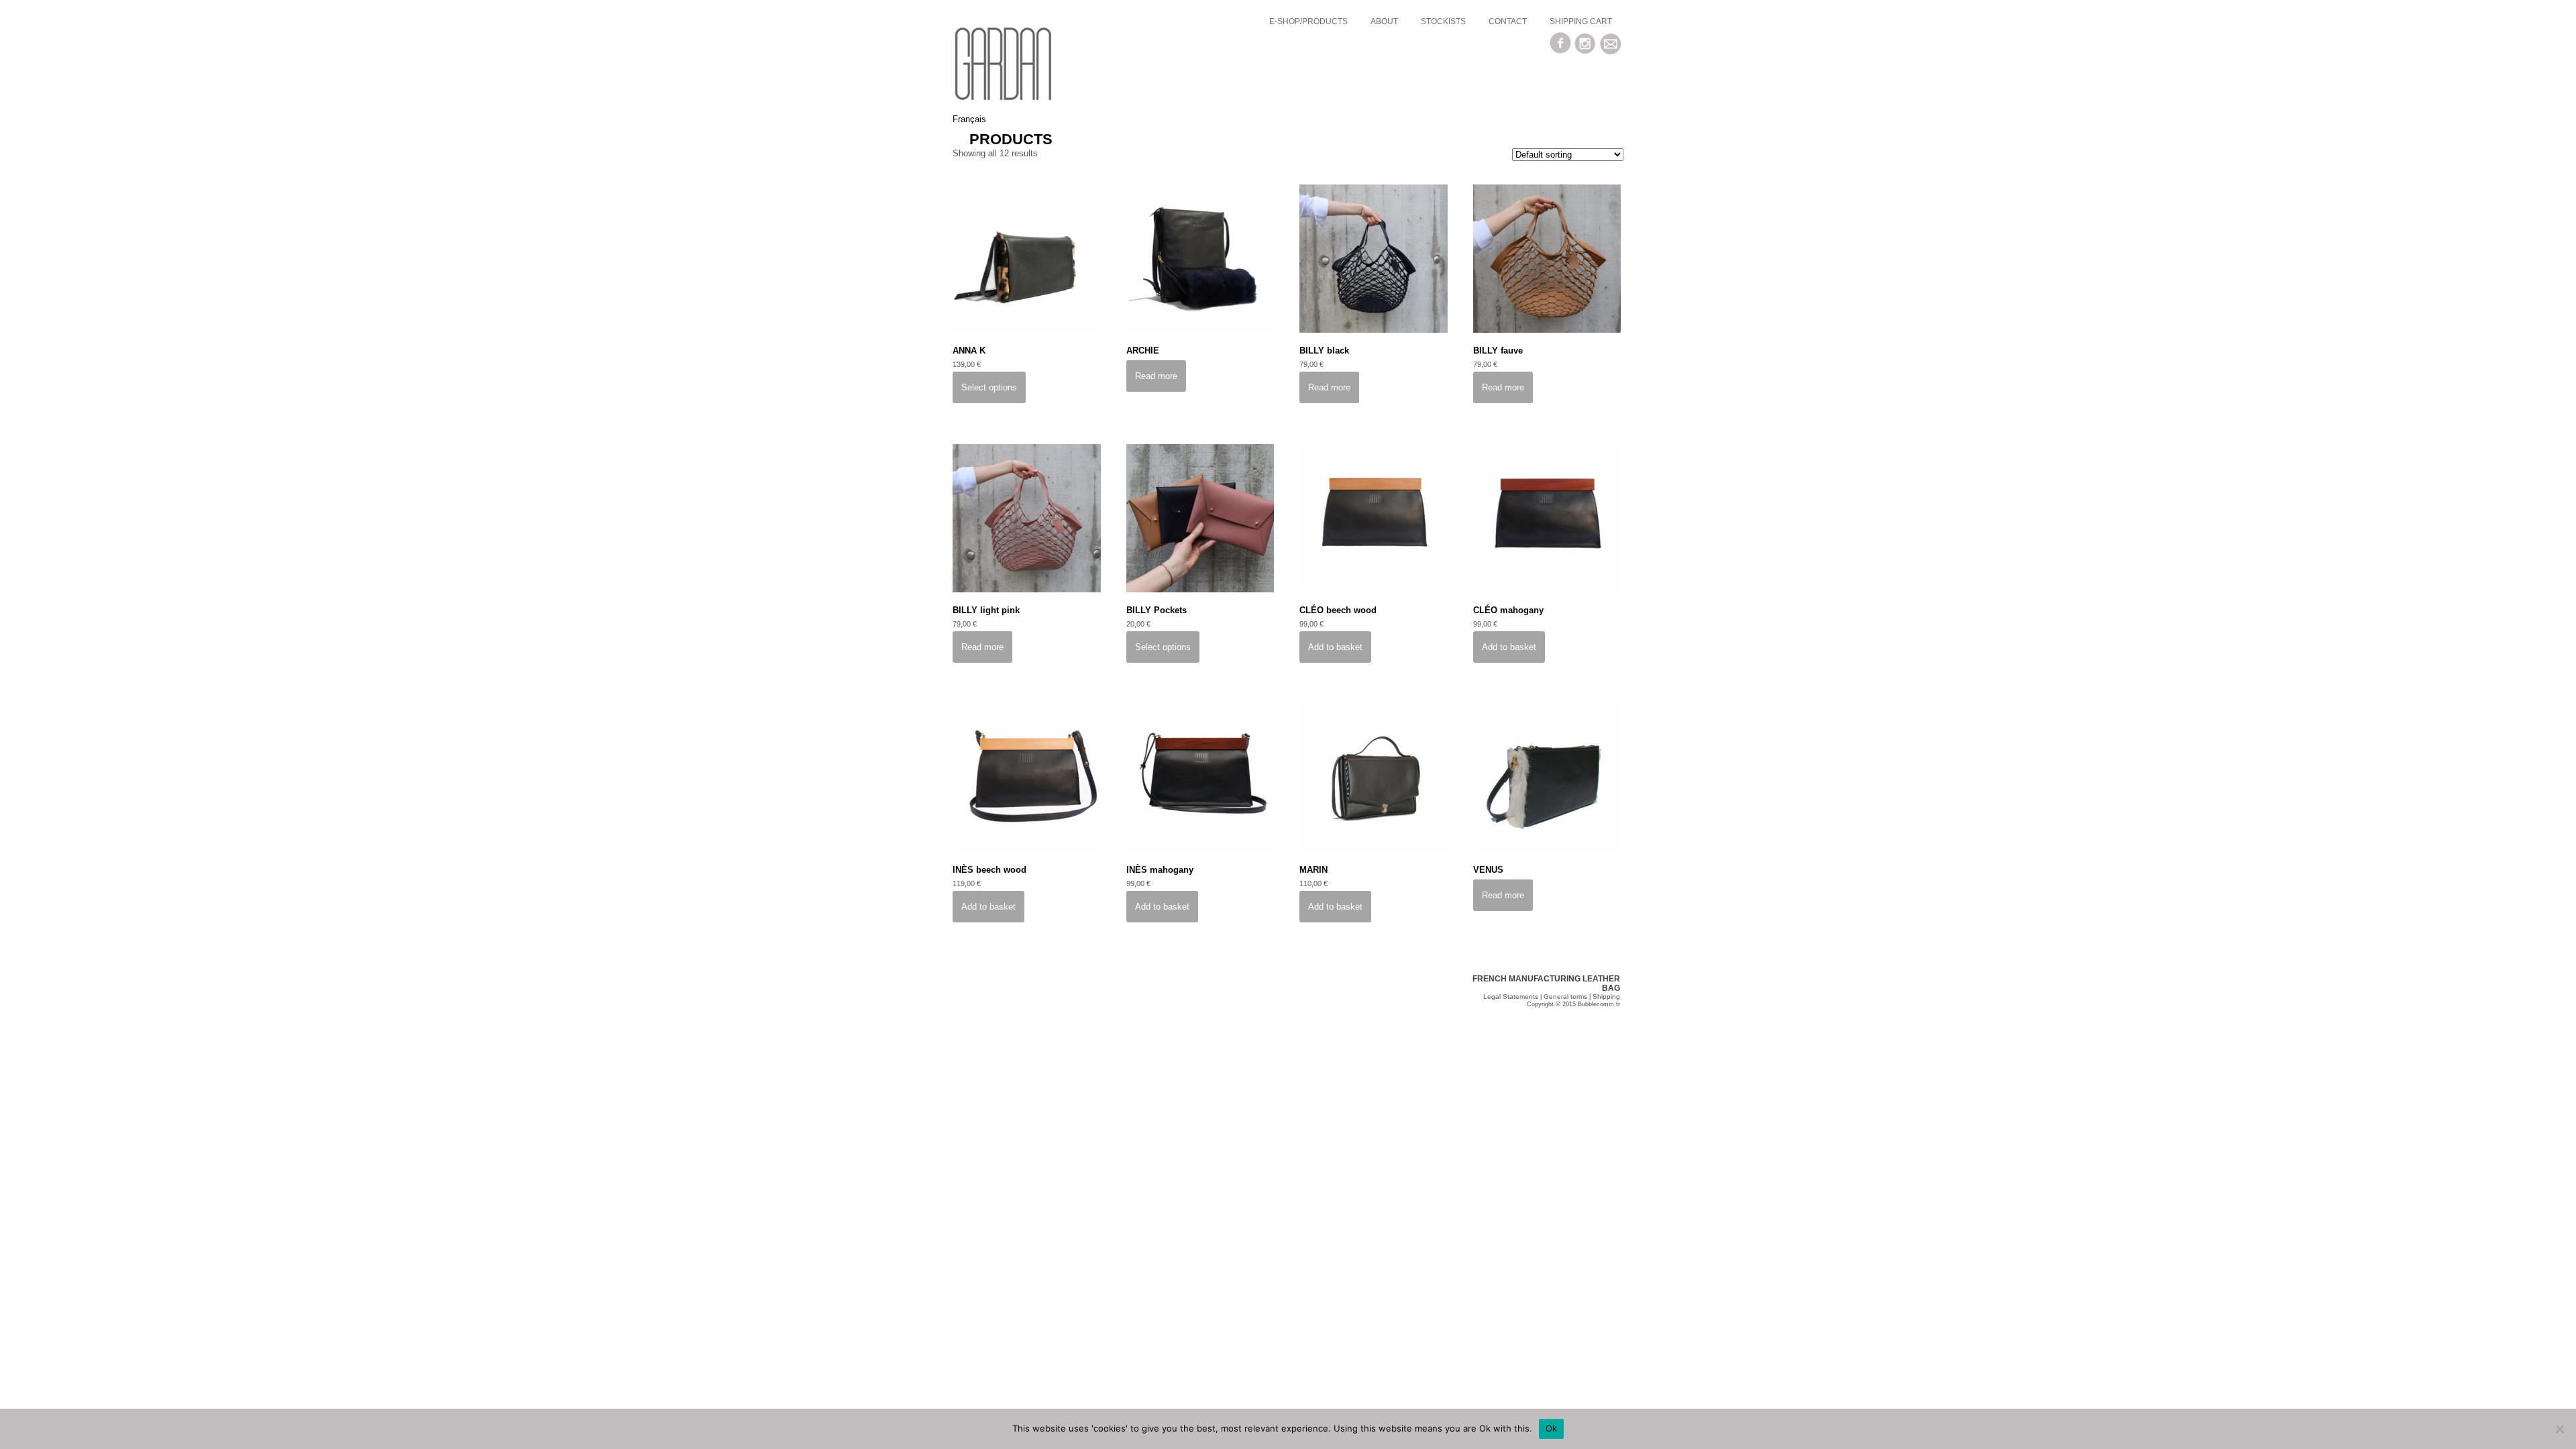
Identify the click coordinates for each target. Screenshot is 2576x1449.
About (1384, 21)
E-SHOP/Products (1308, 21)
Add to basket (1335, 647)
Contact (1508, 21)
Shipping (1606, 997)
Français (969, 119)
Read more (1156, 376)
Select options (989, 387)
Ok (1552, 1428)
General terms (1565, 997)
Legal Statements (1511, 997)
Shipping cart (1581, 21)
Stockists (1443, 21)
